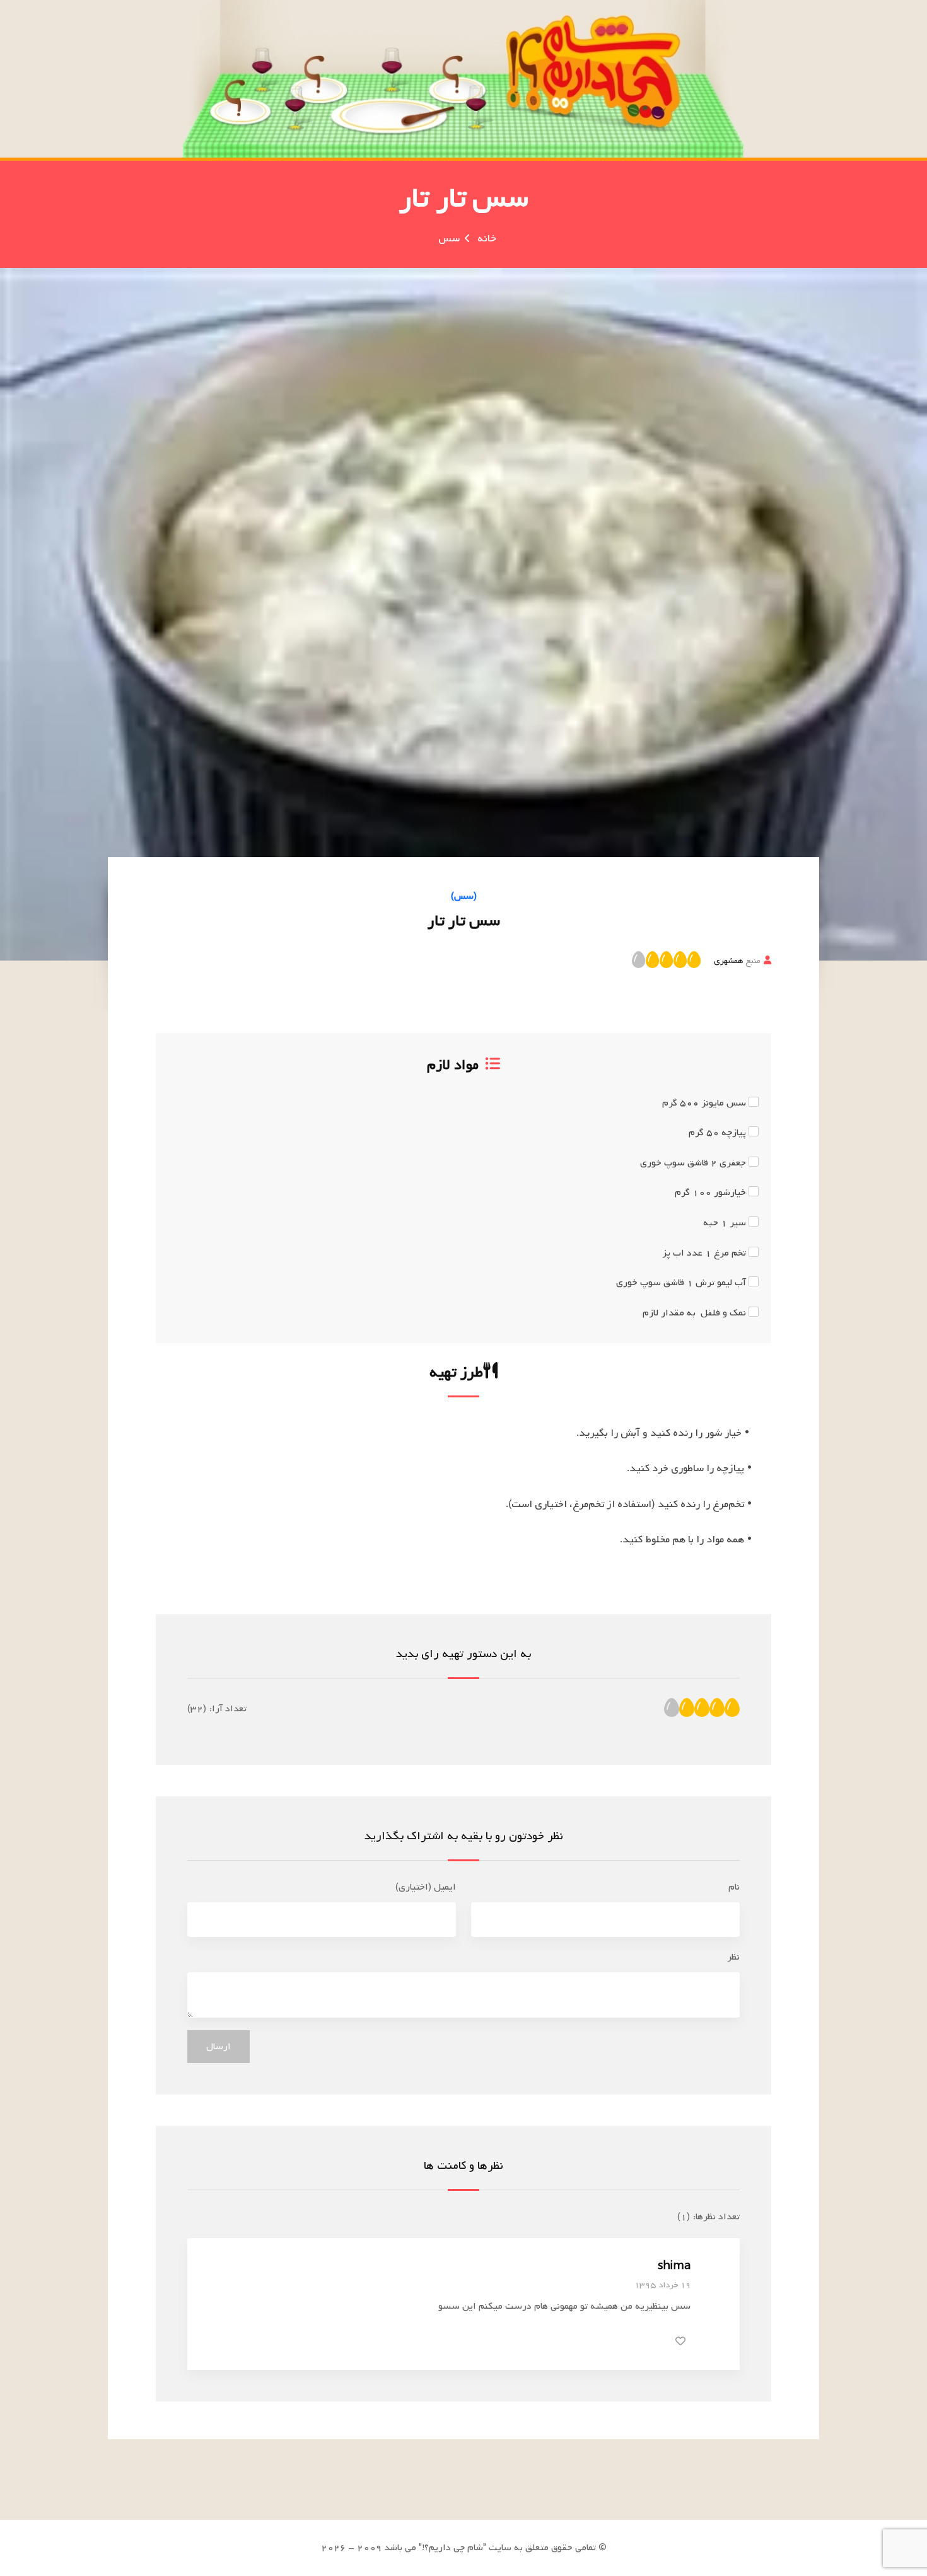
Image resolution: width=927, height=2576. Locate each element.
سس (449, 239)
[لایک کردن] (680, 2341)
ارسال (219, 2047)
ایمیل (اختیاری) (426, 1887)
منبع (737, 961)
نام (734, 1887)
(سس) (464, 896)
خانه (487, 239)
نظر (733, 1957)
